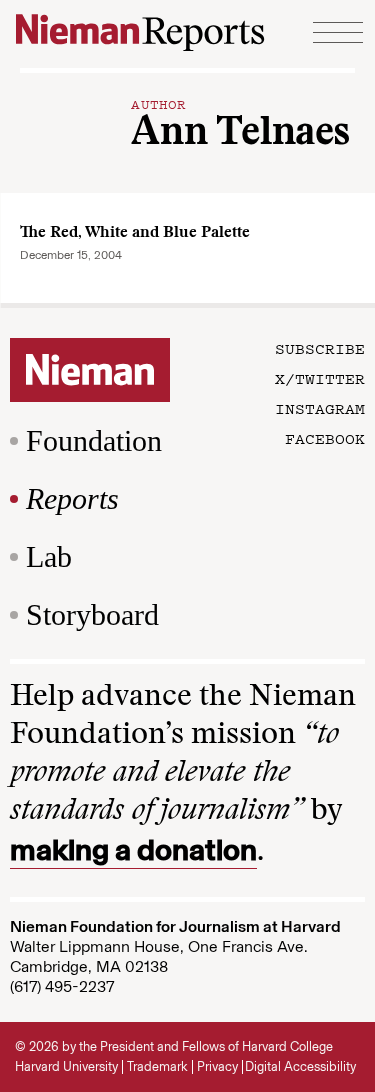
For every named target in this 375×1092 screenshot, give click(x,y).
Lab (49, 556)
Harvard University (66, 1066)
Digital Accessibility (300, 1066)
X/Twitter (320, 378)
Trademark (157, 1066)
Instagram (320, 408)
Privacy (217, 1066)
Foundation (94, 440)
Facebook (325, 438)
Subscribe (320, 348)
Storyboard (92, 614)
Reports (72, 498)
